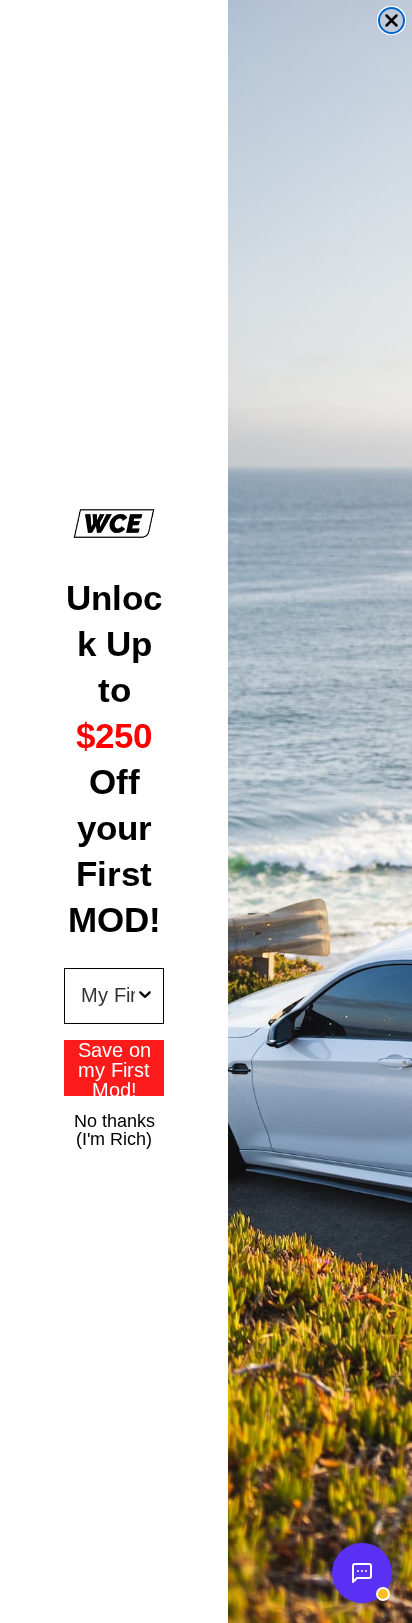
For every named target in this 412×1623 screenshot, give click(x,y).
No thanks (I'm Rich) (114, 1120)
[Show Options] (145, 996)
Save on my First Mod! (114, 1068)
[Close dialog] (391, 20)
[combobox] (108, 996)
